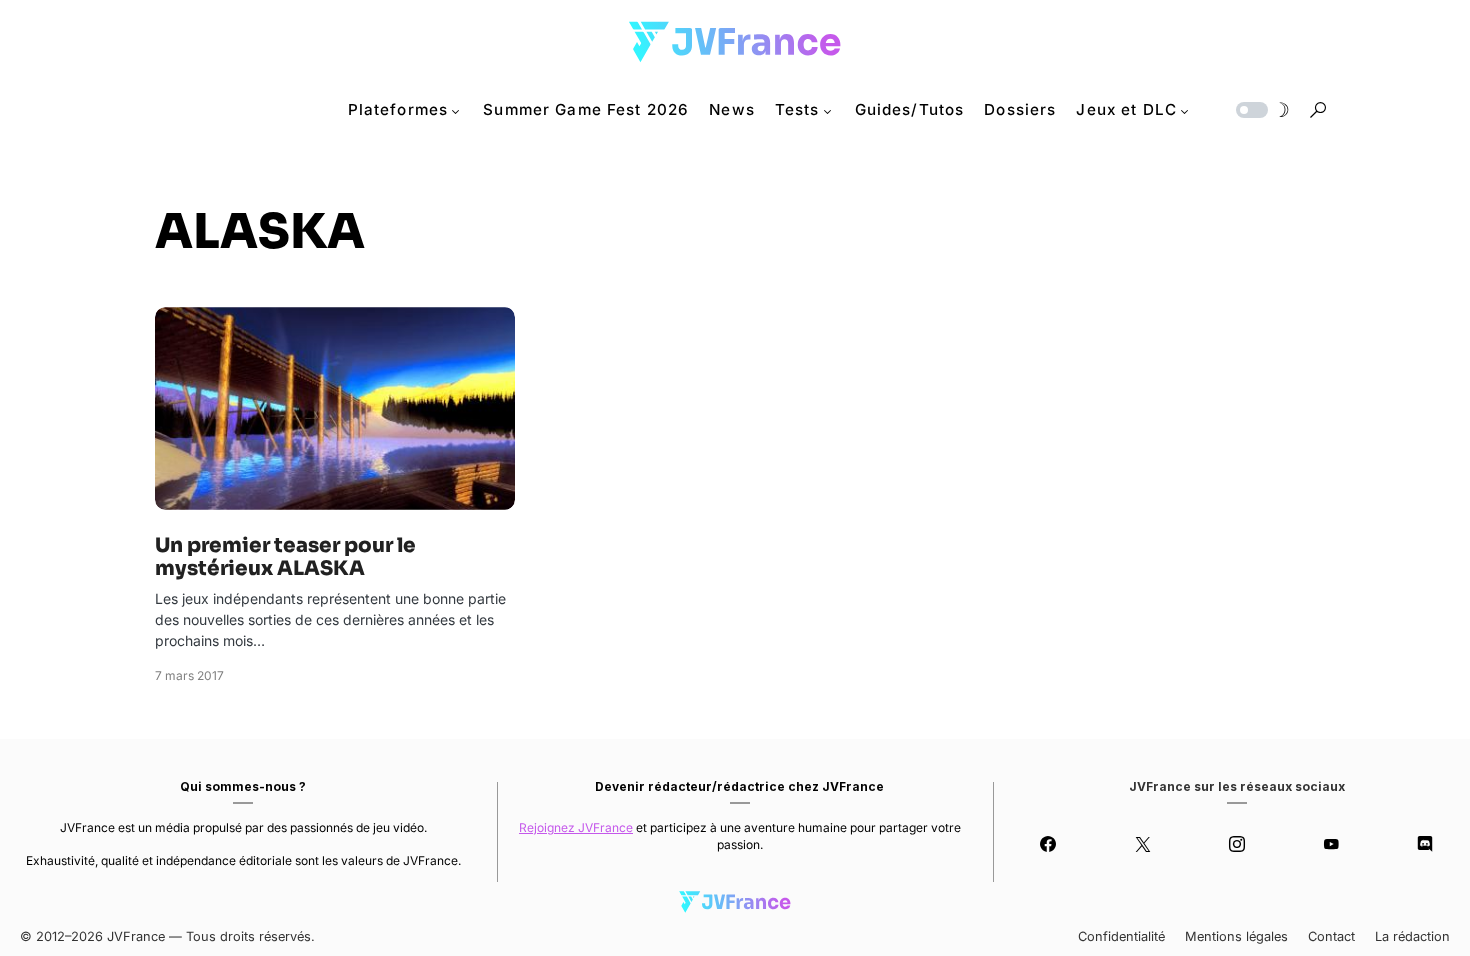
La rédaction (1412, 936)
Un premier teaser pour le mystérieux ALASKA (285, 557)
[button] (1261, 110)
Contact (1331, 936)
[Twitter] (1142, 844)
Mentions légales (1236, 936)
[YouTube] (1331, 844)
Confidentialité (1121, 936)
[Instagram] (1237, 844)
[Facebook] (1048, 844)
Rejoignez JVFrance (576, 827)
